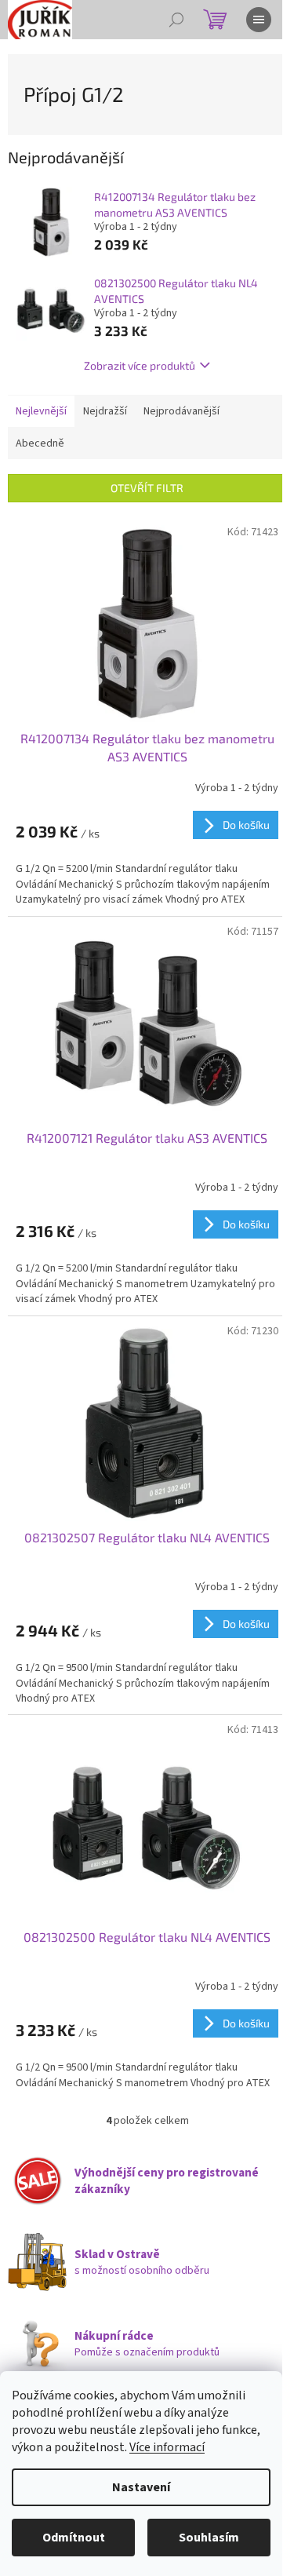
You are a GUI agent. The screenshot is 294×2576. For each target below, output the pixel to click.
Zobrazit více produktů (140, 365)
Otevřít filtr (147, 488)
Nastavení (141, 2487)
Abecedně (40, 443)
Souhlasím (209, 2538)
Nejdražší (105, 411)
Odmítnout (74, 2538)
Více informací (167, 2447)
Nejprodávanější (181, 411)
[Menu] (259, 20)
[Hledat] (176, 20)
